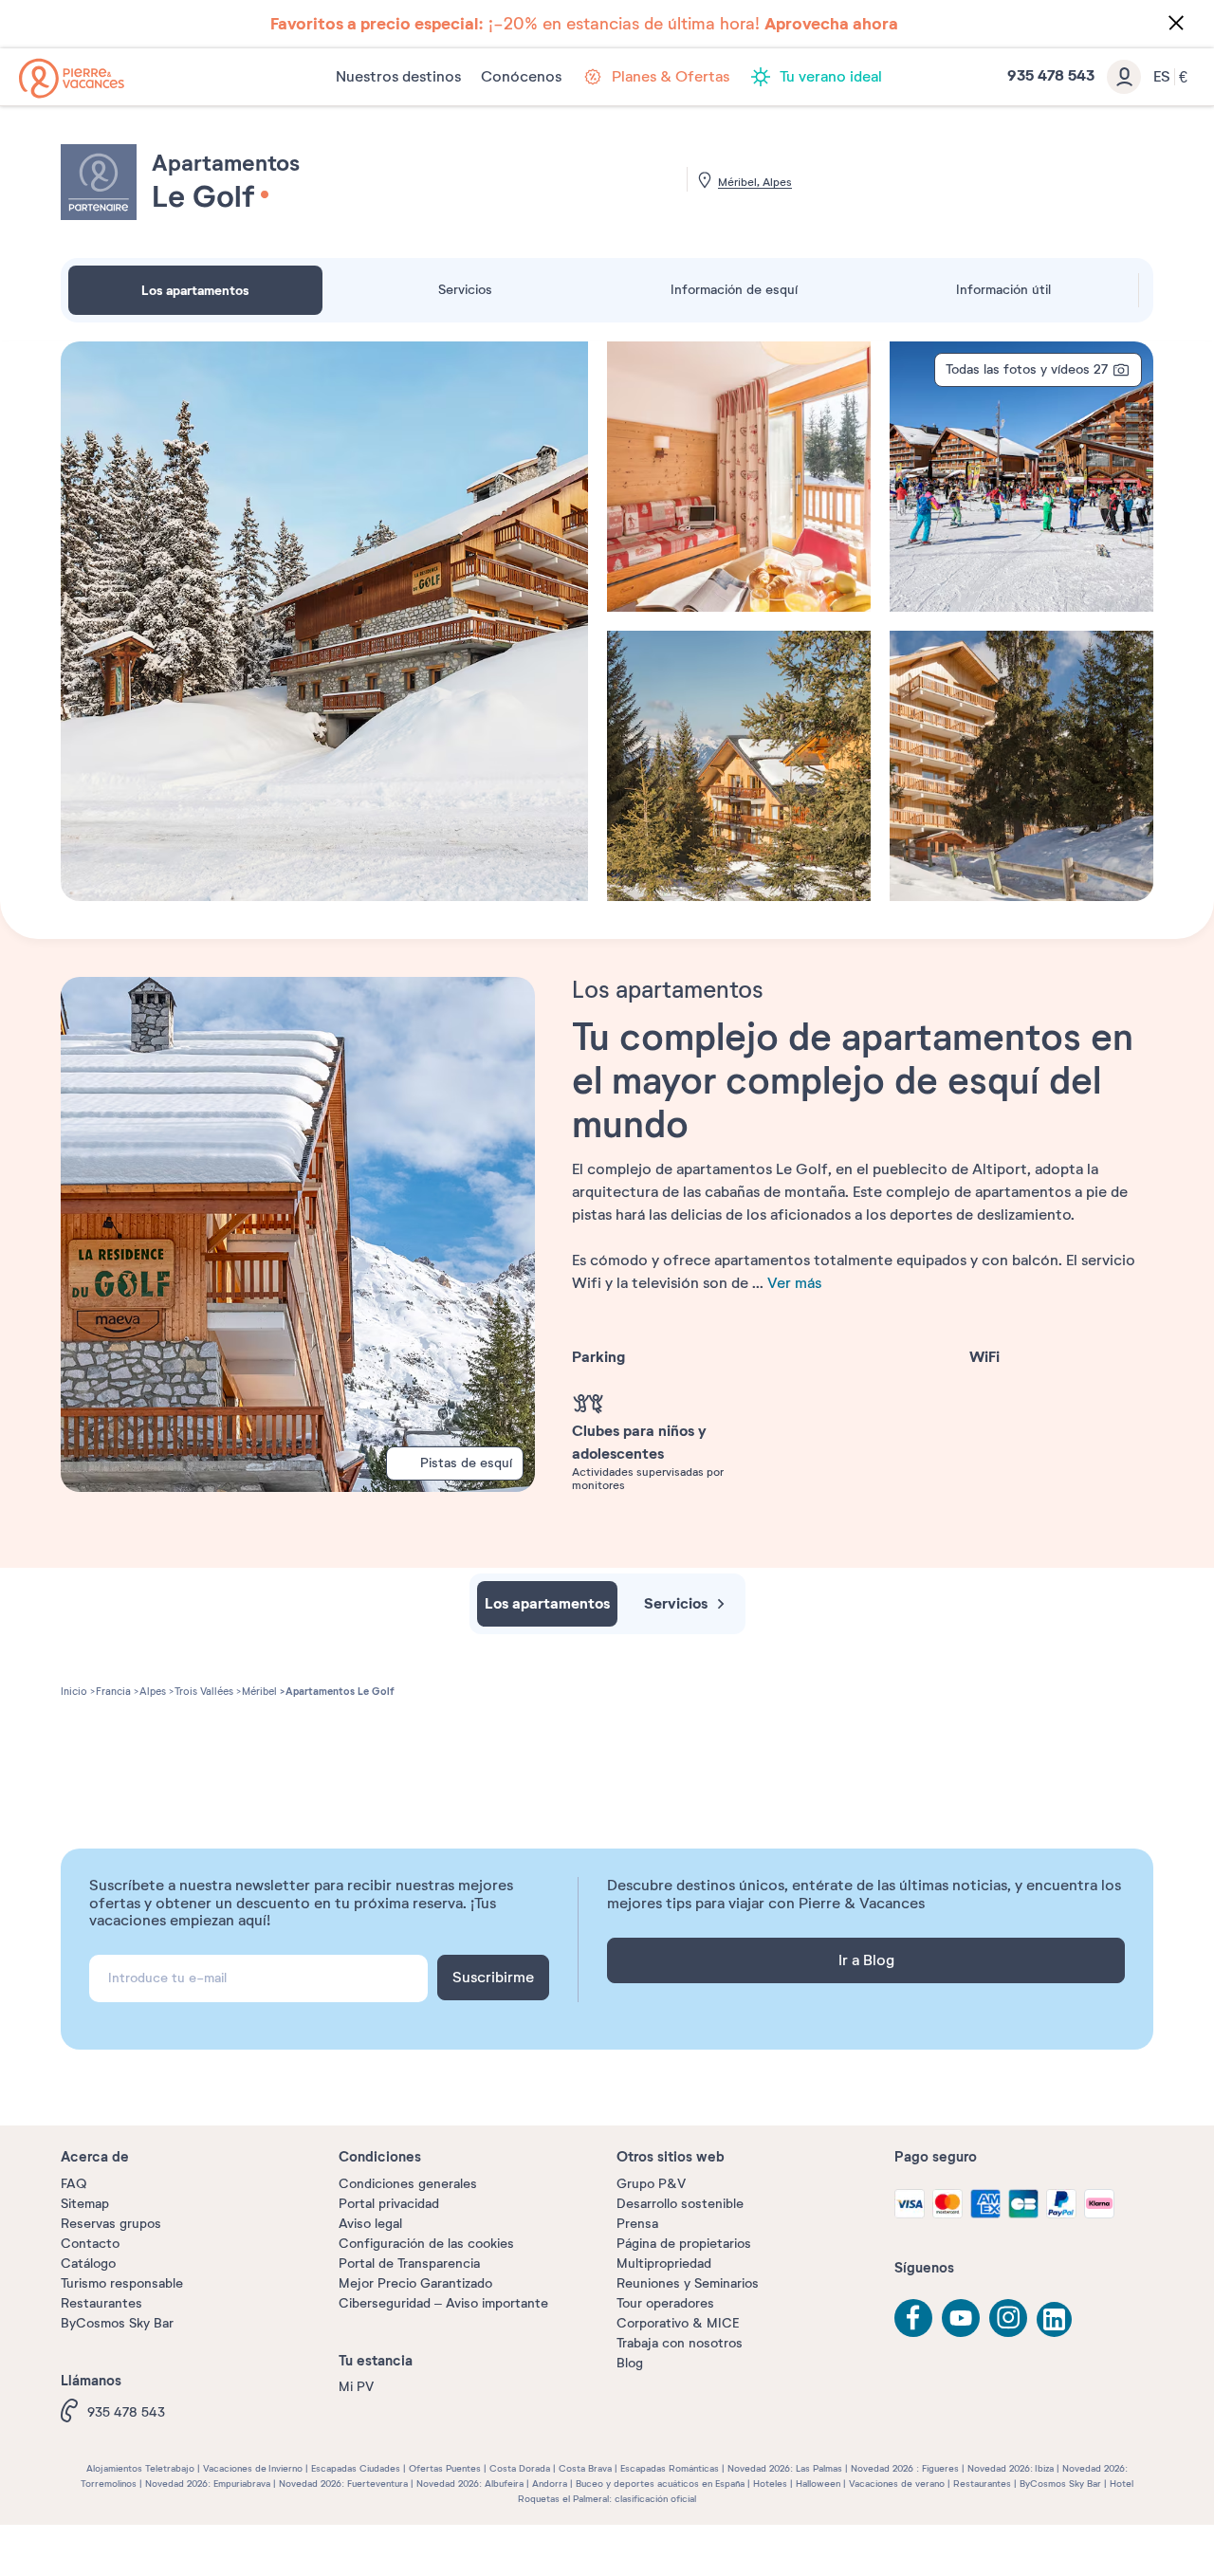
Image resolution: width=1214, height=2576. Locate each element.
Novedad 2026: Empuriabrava (208, 2484)
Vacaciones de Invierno (253, 2468)
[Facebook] (913, 2318)
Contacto (90, 2244)
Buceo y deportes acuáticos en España (660, 2484)
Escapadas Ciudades (356, 2468)
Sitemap (85, 2204)
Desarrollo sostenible (680, 2204)
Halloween (818, 2484)
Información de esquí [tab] (734, 290)
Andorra (550, 2484)
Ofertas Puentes (445, 2468)
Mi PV (356, 2387)
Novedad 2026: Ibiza (1011, 2468)
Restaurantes (101, 2303)
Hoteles (770, 2484)
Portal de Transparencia (409, 2263)
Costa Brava (585, 2468)
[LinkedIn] (1056, 2321)
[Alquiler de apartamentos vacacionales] (72, 78)
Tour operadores (665, 2303)
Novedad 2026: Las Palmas (785, 2468)
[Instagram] (1008, 2318)
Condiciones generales (408, 2184)
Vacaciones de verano (897, 2484)
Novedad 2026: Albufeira (470, 2484)
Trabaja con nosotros (680, 2343)
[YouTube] (961, 2318)
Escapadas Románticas (670, 2468)
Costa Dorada (520, 2468)
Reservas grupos (111, 2224)
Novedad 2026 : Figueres (905, 2468)
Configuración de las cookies (426, 2244)
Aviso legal (370, 2224)
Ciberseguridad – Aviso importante (443, 2303)
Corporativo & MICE (678, 2323)
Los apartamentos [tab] (195, 290)
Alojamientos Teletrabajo (140, 2468)
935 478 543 (126, 2412)
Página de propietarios (684, 2244)
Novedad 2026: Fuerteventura (343, 2484)
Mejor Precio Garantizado (415, 2283)
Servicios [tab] (465, 290)
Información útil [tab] (1003, 290)
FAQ (74, 2184)
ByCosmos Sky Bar (117, 2323)
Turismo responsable (122, 2283)
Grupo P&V (651, 2184)
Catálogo (88, 2263)
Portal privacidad (389, 2204)
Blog (630, 2363)
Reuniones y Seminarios (688, 2283)
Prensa (637, 2224)
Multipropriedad (664, 2263)
